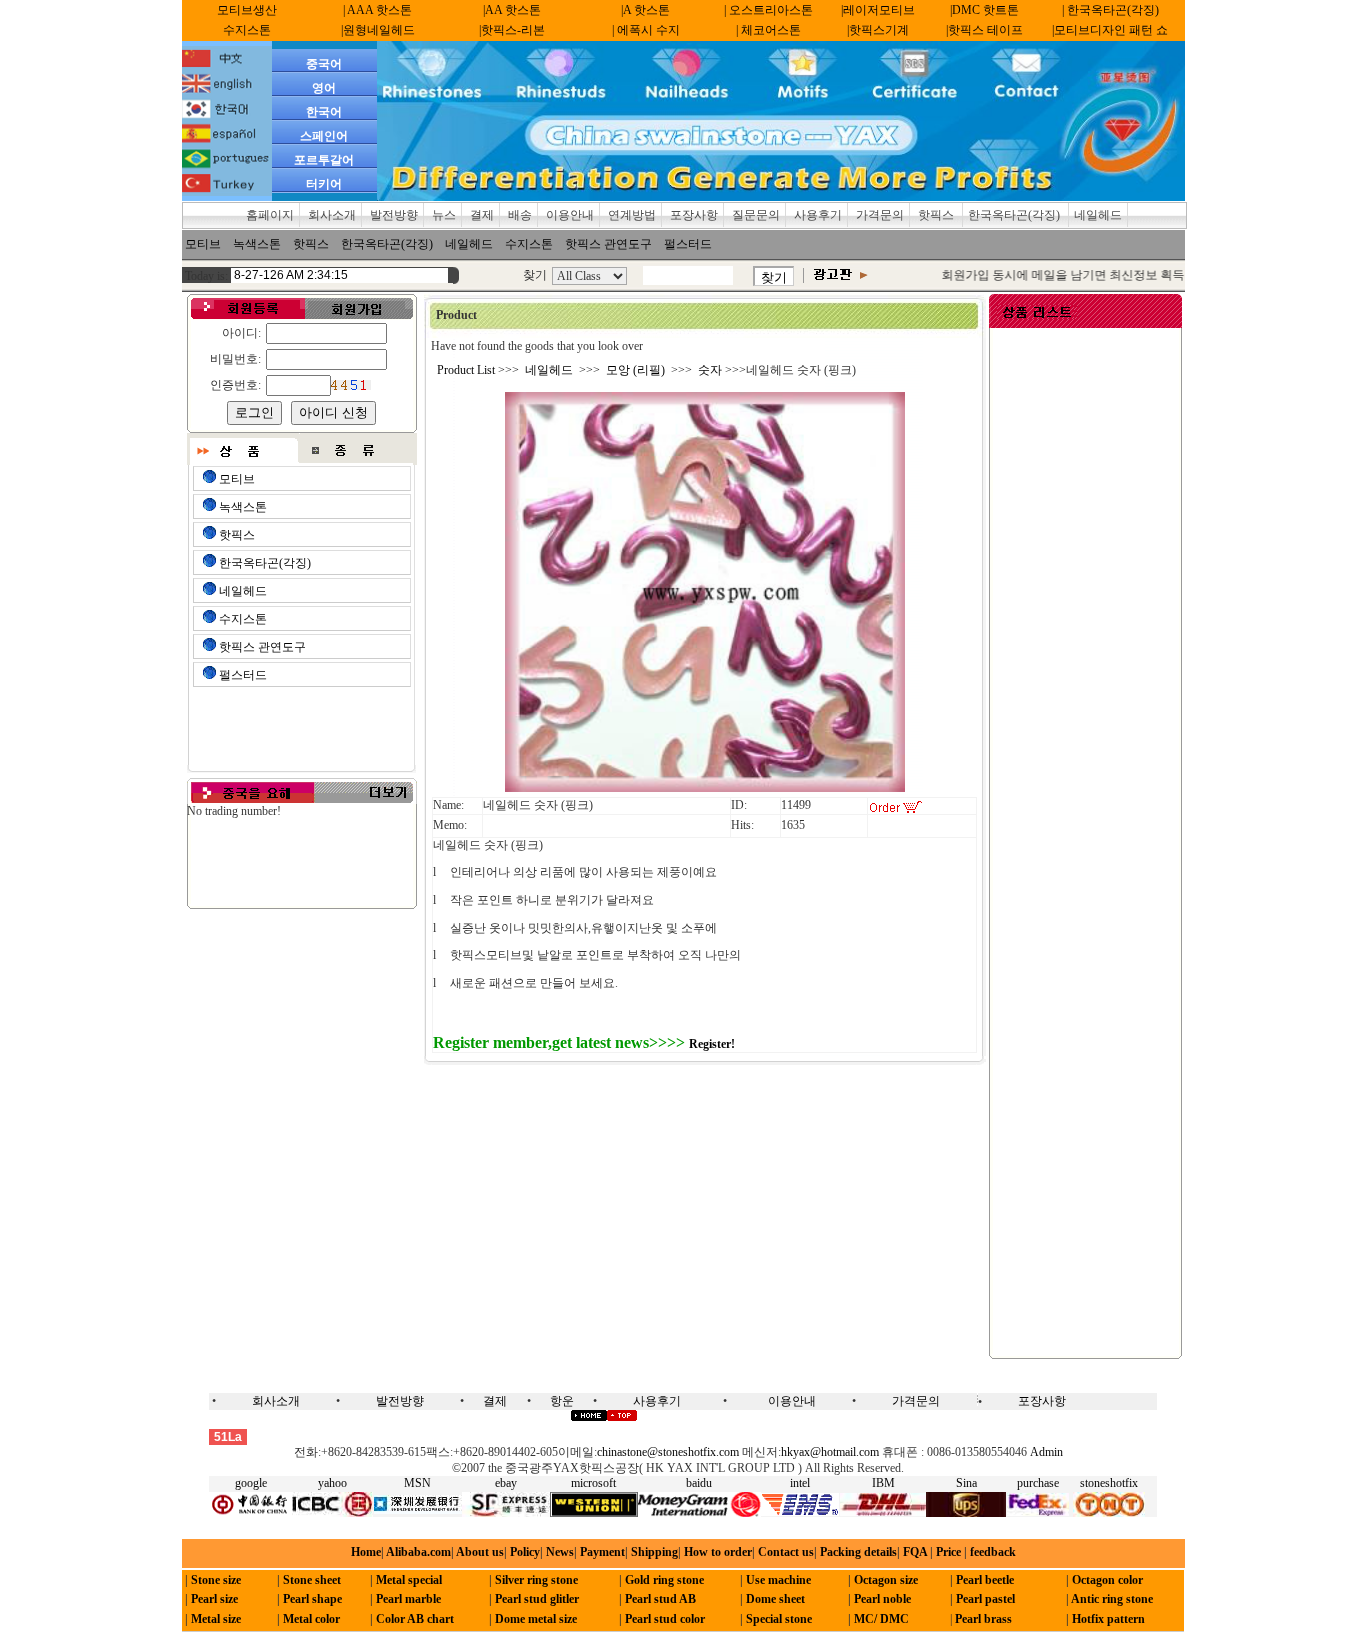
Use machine (778, 1580)
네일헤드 (1098, 215)
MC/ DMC (881, 1619)
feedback (991, 1552)
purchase (1038, 1483)
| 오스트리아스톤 (768, 10)
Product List (466, 370)
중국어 (324, 64)
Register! (712, 1044)
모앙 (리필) (635, 370)
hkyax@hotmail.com (830, 1452)
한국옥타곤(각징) (1015, 215)
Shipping (654, 1552)
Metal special (409, 1580)
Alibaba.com (417, 1552)
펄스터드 (688, 244)
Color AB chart (415, 1619)
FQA (915, 1552)
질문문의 (756, 215)
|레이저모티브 (878, 10)
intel (800, 1483)
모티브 (203, 244)
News (560, 1552)
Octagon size (886, 1580)
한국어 (324, 112)
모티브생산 (247, 10)
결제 (482, 215)
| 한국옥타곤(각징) (1110, 10)
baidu (699, 1483)
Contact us (786, 1552)
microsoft (593, 1483)
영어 (324, 88)
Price (947, 1552)
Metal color (311, 1619)
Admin (1046, 1452)
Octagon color (1107, 1580)
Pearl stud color (665, 1619)
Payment (602, 1552)
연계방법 (632, 215)
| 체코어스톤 (768, 30)
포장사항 (694, 215)
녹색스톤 (257, 244)
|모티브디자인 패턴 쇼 (1110, 30)
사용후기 (818, 215)
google (251, 1483)
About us (480, 1552)
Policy (525, 1552)
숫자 (710, 370)
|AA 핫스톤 (512, 10)
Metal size (216, 1619)
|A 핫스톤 (645, 10)
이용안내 (570, 215)
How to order (718, 1552)
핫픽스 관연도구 (608, 244)
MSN (417, 1483)
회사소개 (332, 215)
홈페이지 (270, 215)
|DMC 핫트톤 (984, 10)
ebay (506, 1483)
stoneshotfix (1109, 1483)
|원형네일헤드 (378, 30)
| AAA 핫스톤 (377, 10)
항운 (562, 1401)
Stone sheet (312, 1580)
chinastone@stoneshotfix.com (668, 1452)
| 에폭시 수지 (646, 30)
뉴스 (444, 215)
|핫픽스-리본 (512, 30)
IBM (883, 1483)
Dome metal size (536, 1619)
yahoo (332, 1483)
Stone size (216, 1580)
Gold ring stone (664, 1580)
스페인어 (324, 136)
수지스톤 (247, 30)
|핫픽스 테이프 (984, 30)
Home (366, 1552)
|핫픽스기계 (878, 30)
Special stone (779, 1619)
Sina (966, 1483)
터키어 (324, 184)
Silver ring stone (536, 1580)
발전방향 (394, 215)
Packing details (858, 1552)
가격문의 (880, 215)
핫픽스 (937, 215)
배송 (520, 215)
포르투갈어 (324, 160)
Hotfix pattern (1108, 1619)
